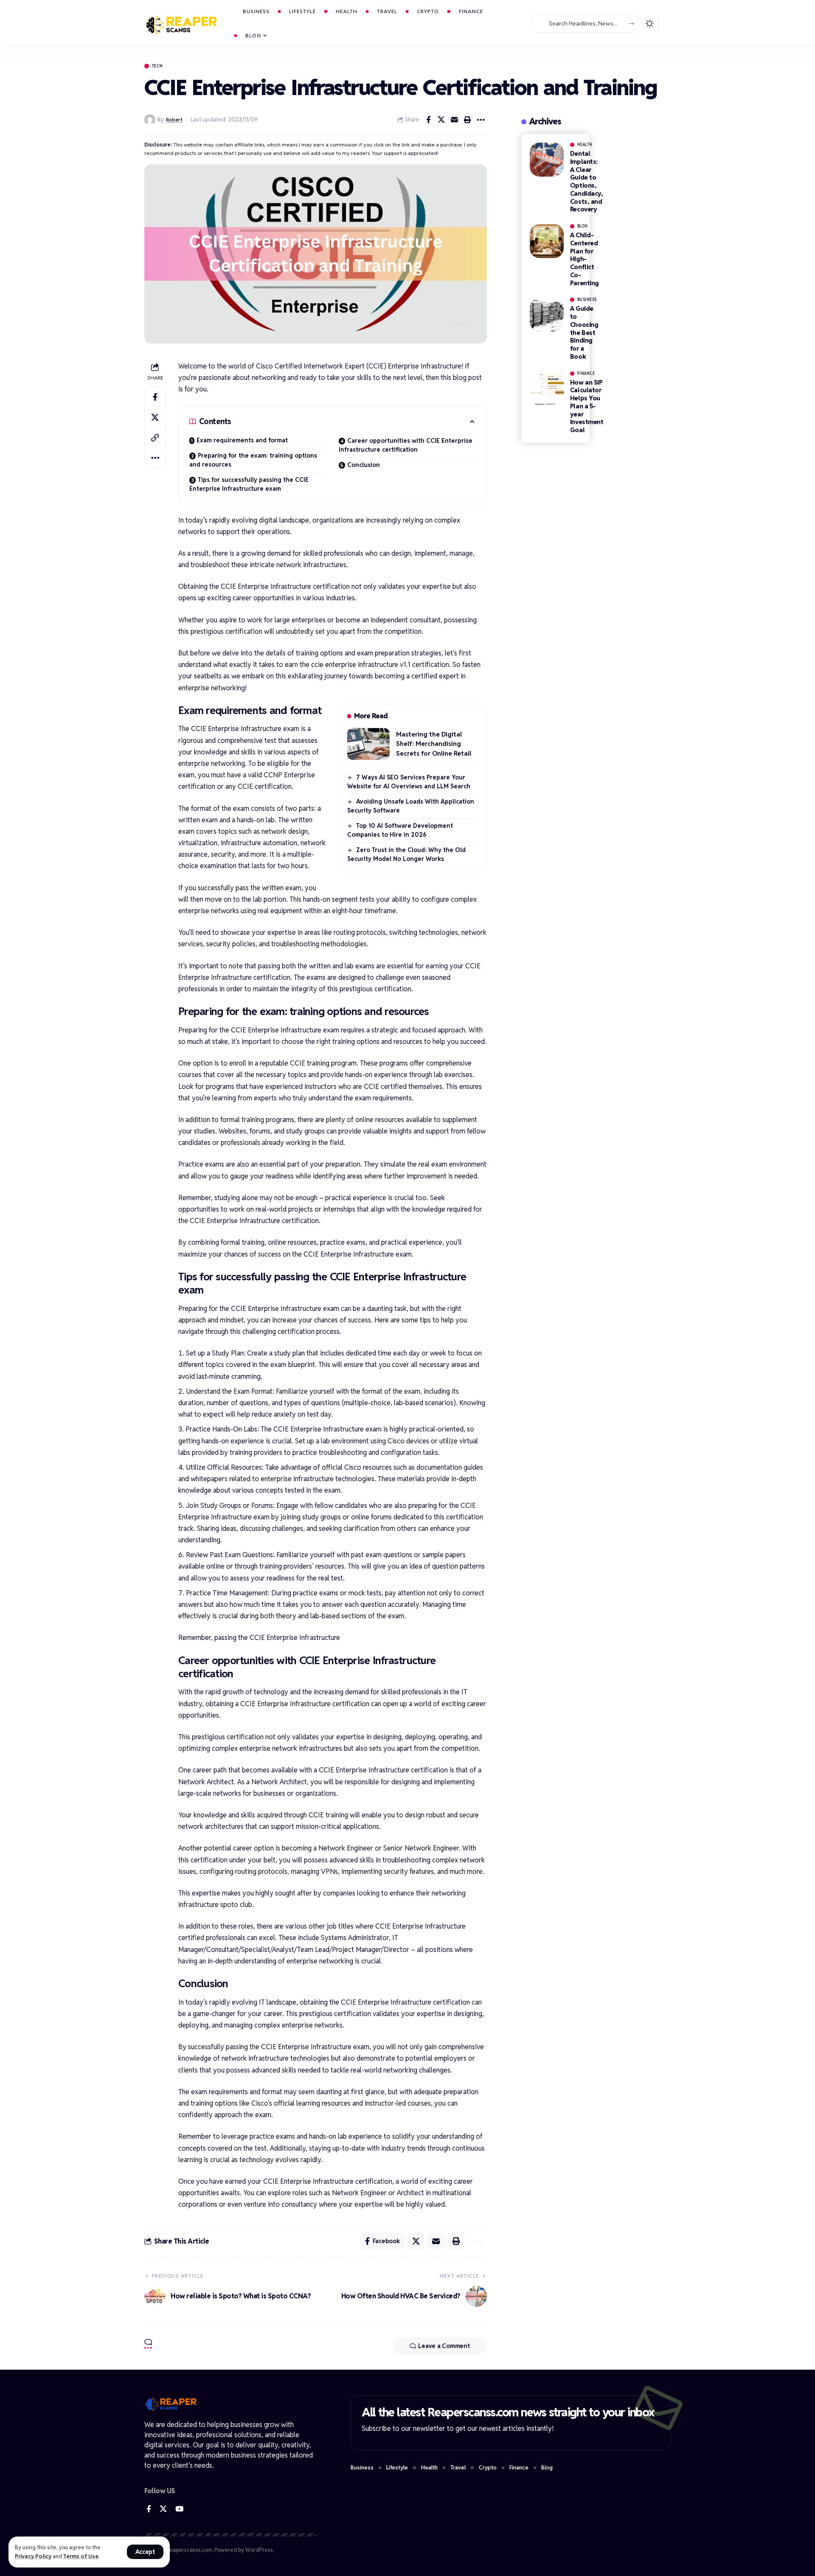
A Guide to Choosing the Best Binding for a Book (584, 332)
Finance (586, 374)
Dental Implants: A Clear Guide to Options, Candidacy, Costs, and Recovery (587, 181)
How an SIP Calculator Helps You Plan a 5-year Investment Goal (587, 406)
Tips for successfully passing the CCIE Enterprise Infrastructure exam (249, 484)
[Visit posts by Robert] (150, 120)
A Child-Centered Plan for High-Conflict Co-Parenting (585, 259)
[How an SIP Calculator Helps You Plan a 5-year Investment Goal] (547, 388)
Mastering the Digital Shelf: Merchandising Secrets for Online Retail (434, 744)
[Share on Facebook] (428, 120)
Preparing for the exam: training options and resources (253, 460)
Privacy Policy (33, 2556)
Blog (583, 226)
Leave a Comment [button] (444, 2346)
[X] (163, 2509)
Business (587, 300)
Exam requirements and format (242, 440)
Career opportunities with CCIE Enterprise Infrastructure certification (406, 445)
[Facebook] (149, 2509)
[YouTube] (179, 2509)
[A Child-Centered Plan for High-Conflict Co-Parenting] (547, 241)
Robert (174, 120)
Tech (157, 66)
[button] (145, 2552)
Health (585, 145)
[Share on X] (441, 120)
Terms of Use (81, 2556)
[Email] (455, 120)
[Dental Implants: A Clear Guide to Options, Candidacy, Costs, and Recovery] (547, 160)
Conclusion (364, 465)
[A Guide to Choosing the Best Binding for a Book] (547, 315)
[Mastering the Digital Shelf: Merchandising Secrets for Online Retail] (368, 744)
